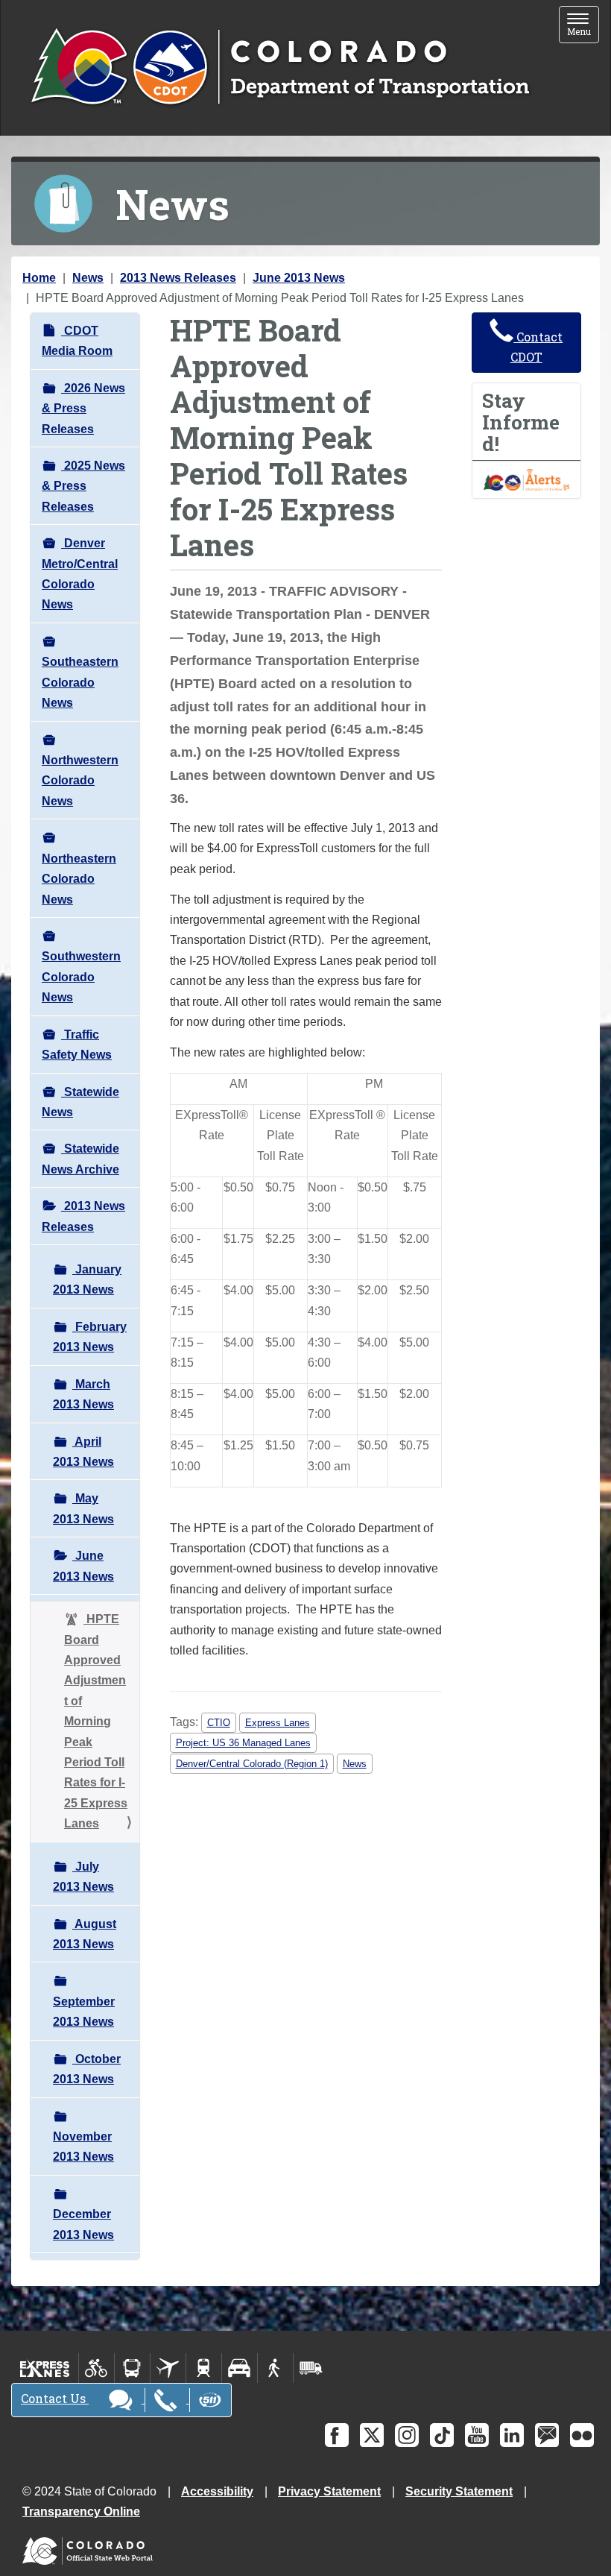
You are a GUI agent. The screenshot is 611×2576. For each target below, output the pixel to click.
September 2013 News (84, 2012)
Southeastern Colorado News (80, 682)
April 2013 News (83, 1452)
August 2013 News (85, 1934)
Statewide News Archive (80, 1159)
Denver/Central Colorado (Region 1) (252, 1764)
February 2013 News (90, 1337)
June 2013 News (299, 278)
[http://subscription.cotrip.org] (527, 479)
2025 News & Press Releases (83, 486)
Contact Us (55, 2398)
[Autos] (240, 2368)
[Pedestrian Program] (275, 2368)
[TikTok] (442, 2435)
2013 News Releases (178, 278)
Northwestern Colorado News (80, 781)
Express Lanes (278, 1723)
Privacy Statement (329, 2491)
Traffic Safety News (77, 1045)
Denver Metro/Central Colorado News (80, 574)
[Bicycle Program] (96, 2368)
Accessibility (217, 2491)
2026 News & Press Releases (83, 409)
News (88, 278)
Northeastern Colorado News (79, 879)
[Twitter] (372, 2435)
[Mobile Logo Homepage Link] (280, 68)
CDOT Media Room (77, 341)
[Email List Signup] (547, 2435)
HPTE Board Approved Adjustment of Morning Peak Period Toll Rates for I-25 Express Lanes (96, 1721)
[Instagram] (407, 2435)
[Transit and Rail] (132, 2368)
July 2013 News (83, 1877)
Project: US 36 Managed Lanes (243, 1743)
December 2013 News (83, 2224)
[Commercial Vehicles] (311, 2368)
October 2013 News (87, 2069)
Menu (583, 26)
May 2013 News (83, 1508)
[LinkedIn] (512, 2435)
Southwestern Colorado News (81, 977)
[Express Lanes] (45, 2368)
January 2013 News (87, 1279)
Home (39, 278)
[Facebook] (337, 2435)
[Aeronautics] (168, 2368)
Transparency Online (81, 2512)
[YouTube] (477, 2435)
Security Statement (459, 2491)
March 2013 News (83, 1394)
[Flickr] (582, 2435)
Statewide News (80, 1102)
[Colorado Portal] (91, 2547)
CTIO (219, 1723)
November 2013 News (83, 2147)
